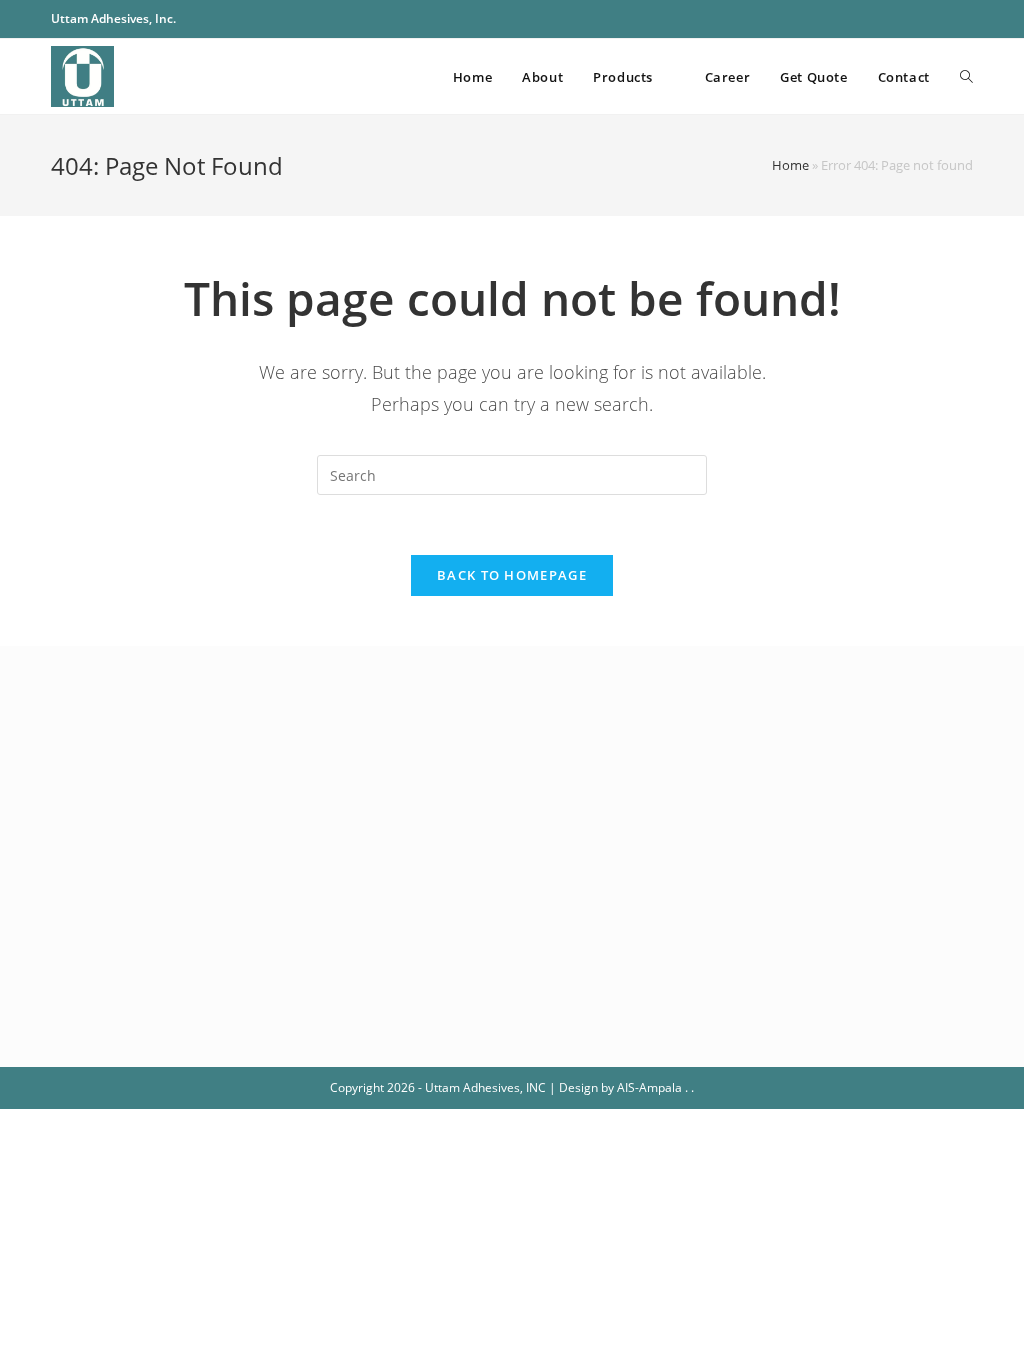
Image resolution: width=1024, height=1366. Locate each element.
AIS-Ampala (649, 1087)
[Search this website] (512, 473)
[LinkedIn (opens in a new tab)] (964, 19)
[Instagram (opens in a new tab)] (944, 19)
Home (790, 165)
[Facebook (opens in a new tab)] (921, 19)
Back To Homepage (512, 575)
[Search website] (966, 77)
